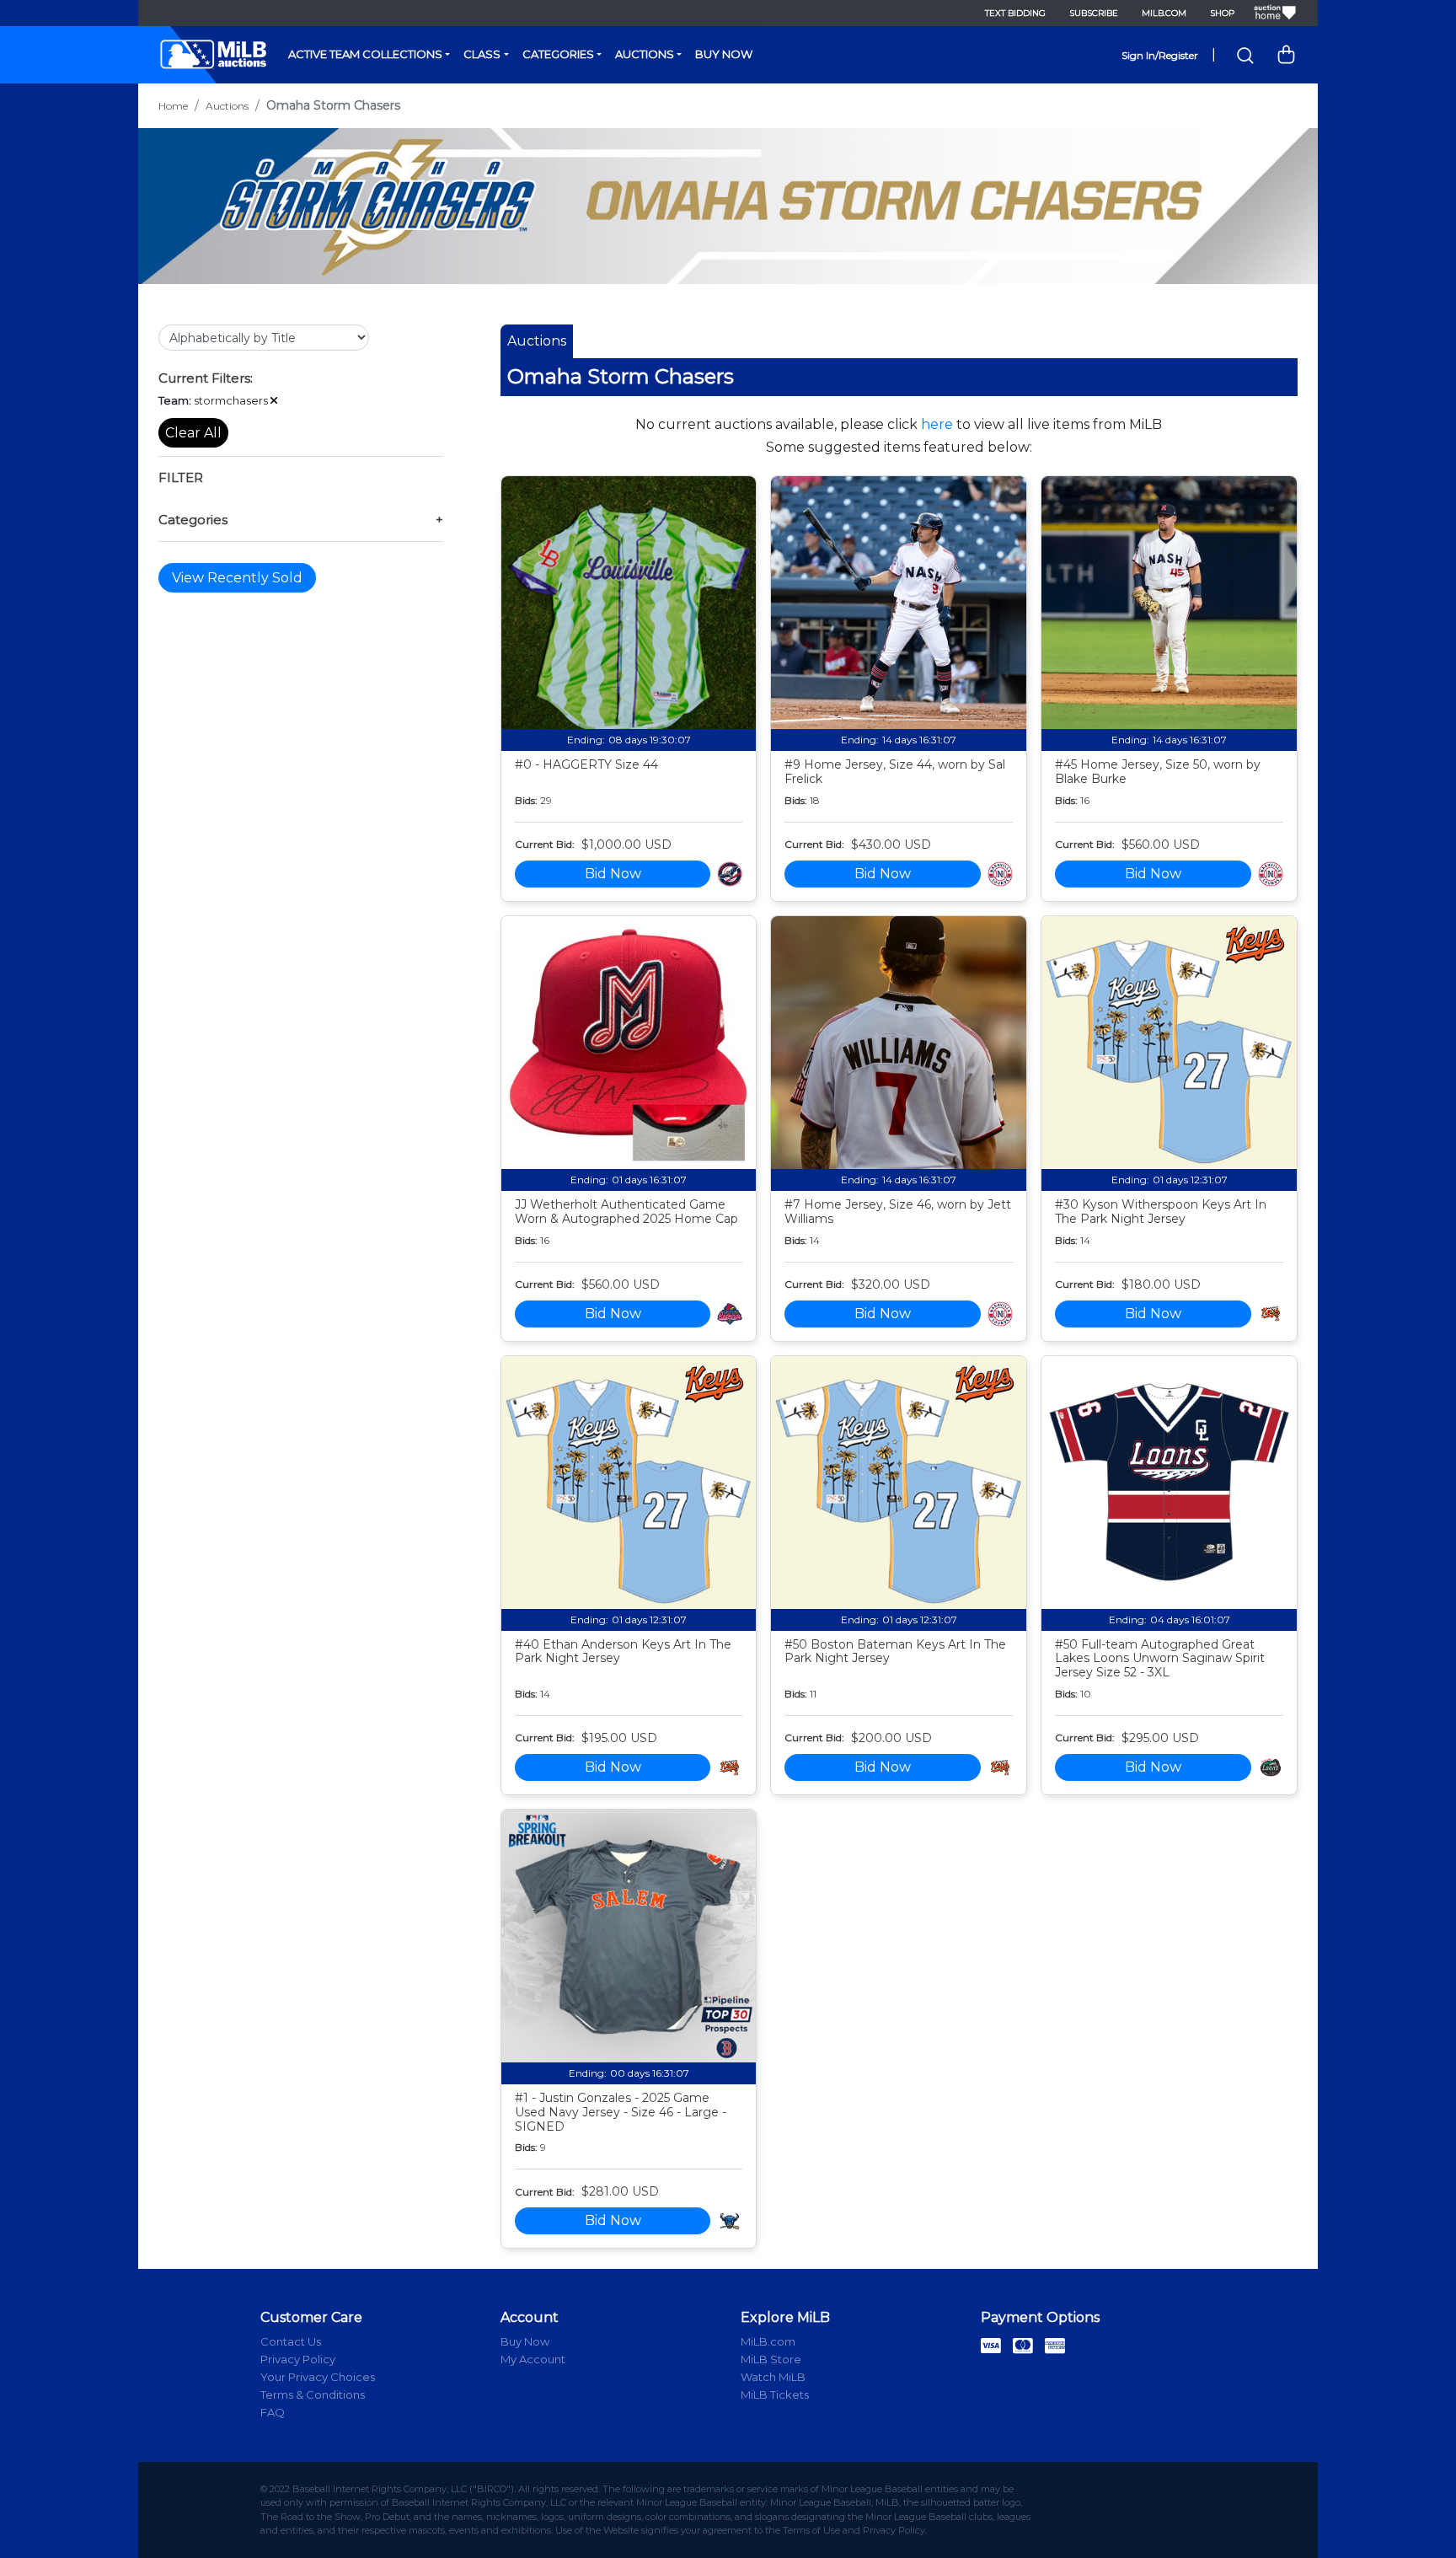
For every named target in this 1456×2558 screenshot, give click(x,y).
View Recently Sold (237, 578)
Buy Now (724, 54)
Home (173, 106)
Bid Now (613, 874)
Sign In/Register (1160, 55)
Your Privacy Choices (318, 2377)
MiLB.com (1164, 13)
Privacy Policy (298, 2359)
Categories (558, 54)
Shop (1222, 13)
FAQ (273, 2412)
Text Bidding (1015, 13)
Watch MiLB (773, 2377)
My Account (533, 2359)
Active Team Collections (365, 54)
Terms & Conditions (313, 2394)
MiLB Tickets (775, 2394)
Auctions (645, 54)
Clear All (193, 433)
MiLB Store (771, 2359)
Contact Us (291, 2341)
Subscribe (1094, 13)
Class (482, 54)
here (937, 424)
